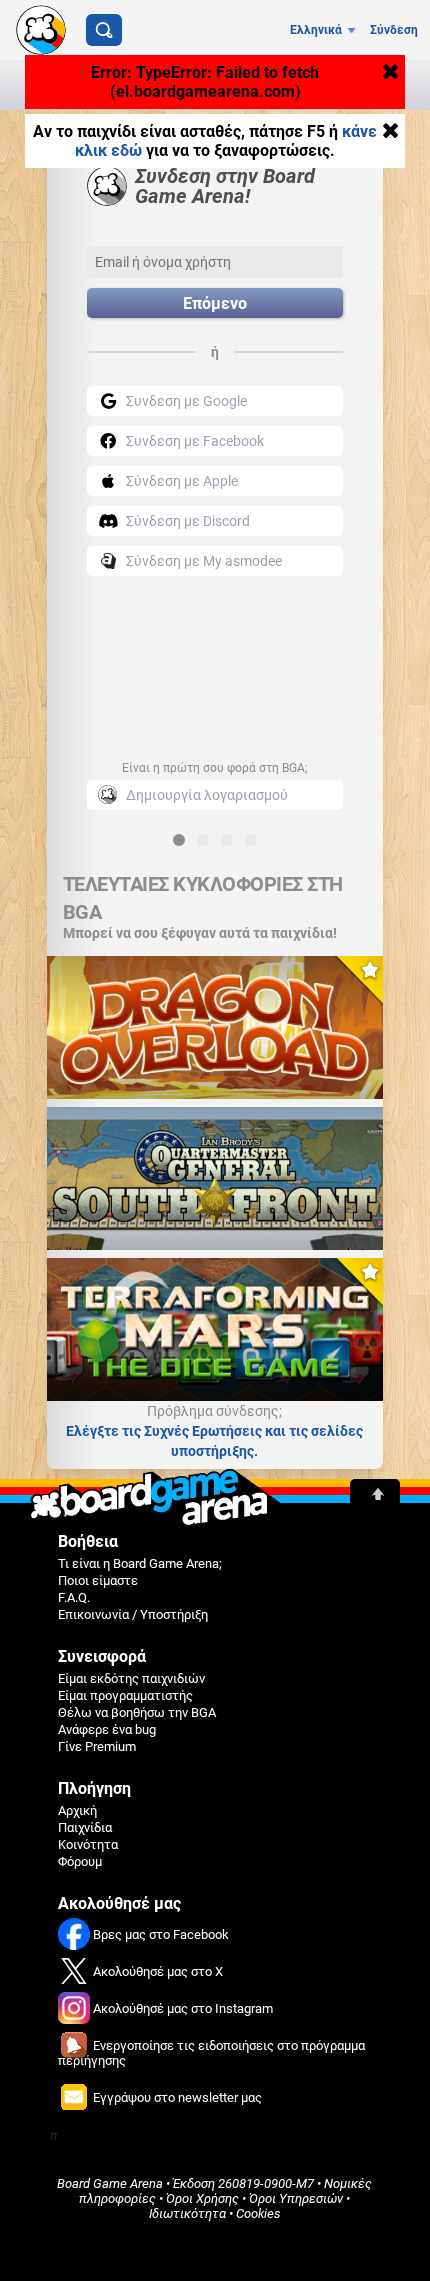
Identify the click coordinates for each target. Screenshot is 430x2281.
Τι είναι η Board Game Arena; (140, 1563)
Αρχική (77, 1810)
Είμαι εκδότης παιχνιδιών (131, 1678)
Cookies (258, 2213)
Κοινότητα (88, 1844)
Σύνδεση (394, 30)
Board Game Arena (110, 2183)
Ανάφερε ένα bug (107, 1729)
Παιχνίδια (85, 1827)
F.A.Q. (74, 1597)
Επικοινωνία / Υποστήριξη (133, 1614)
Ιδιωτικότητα (187, 2213)
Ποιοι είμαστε (98, 1580)
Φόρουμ (80, 1861)
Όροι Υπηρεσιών (296, 2198)
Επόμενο (215, 303)
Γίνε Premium (97, 1746)
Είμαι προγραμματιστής (125, 1695)
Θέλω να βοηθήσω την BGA (137, 1712)
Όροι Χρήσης (202, 2198)
